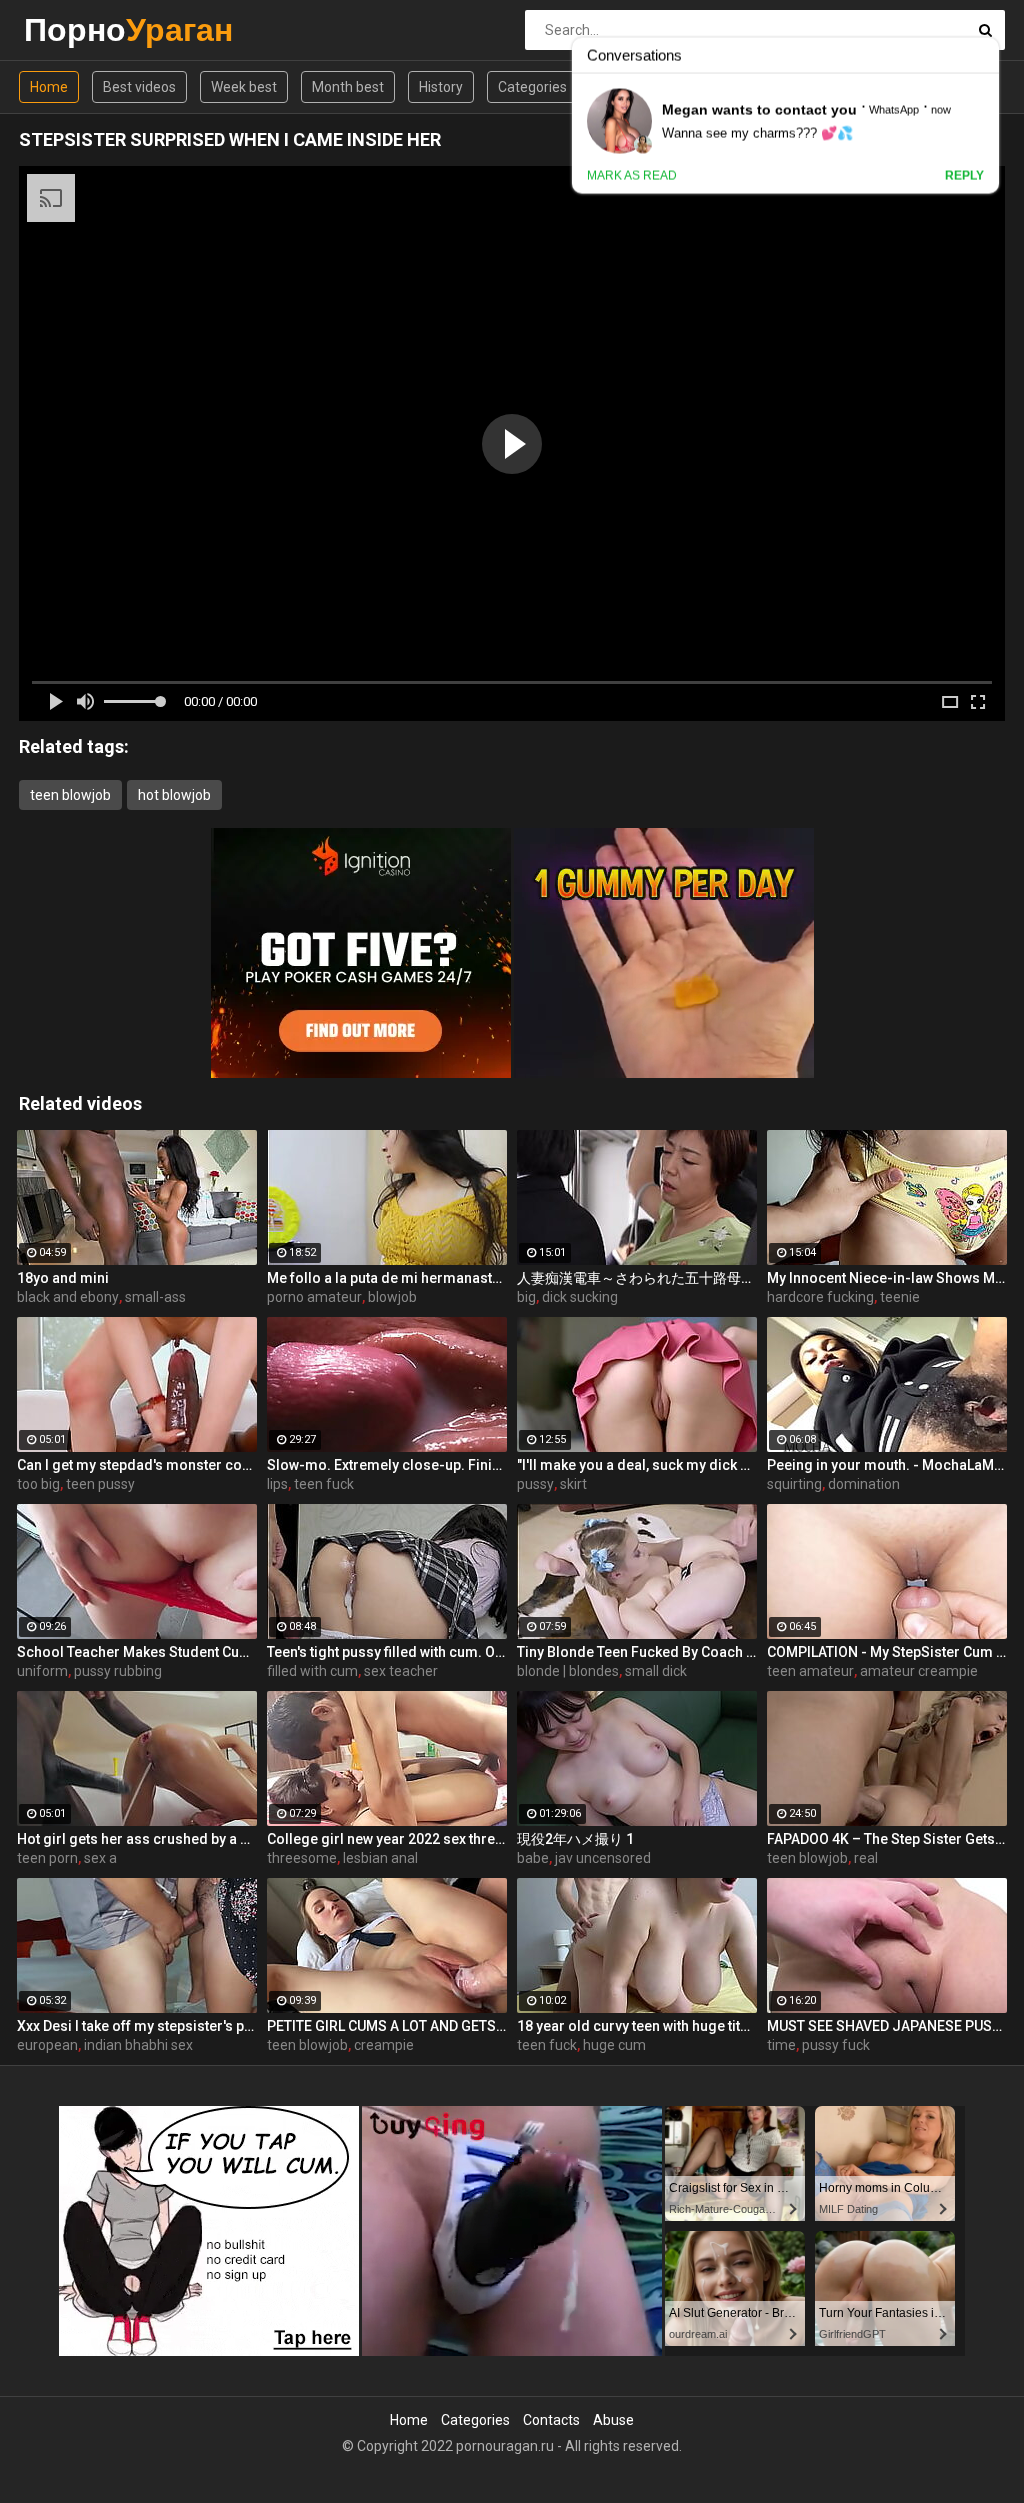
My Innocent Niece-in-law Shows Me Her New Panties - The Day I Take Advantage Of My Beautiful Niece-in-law (887, 1278)
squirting (794, 1484)
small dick (656, 1671)
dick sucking (580, 1297)
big (526, 1297)
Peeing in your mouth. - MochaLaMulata (887, 1465)
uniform (42, 1671)
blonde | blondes (568, 1671)
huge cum (614, 2045)
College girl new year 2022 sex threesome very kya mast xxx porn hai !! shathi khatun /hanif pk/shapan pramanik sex (387, 1839)
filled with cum (312, 1671)
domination (864, 1484)
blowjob (392, 1297)
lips (277, 1484)
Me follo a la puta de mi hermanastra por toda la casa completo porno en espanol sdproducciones (387, 1278)
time (781, 2045)
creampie (384, 2045)
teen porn (47, 1858)
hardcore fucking (820, 1297)
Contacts (551, 2420)
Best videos (139, 87)
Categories (532, 87)
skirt (573, 1484)
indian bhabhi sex (138, 2045)
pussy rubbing (118, 1671)
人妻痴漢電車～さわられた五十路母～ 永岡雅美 (637, 1278)
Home (49, 87)
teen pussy (100, 1484)
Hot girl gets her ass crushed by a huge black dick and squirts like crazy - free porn (137, 1839)
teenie (900, 1297)
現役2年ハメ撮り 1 (575, 1839)
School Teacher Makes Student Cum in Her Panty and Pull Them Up (137, 1652)
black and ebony (68, 1297)
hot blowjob (174, 795)
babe (533, 1858)
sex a (100, 1858)
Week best (244, 87)
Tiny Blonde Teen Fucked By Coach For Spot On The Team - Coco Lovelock (637, 1652)
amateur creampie (919, 1671)
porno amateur (314, 1297)
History (441, 87)
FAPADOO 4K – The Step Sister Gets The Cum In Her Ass (887, 1839)
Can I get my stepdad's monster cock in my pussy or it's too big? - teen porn (137, 1465)
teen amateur (810, 1671)
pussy (535, 1484)
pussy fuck (836, 2045)
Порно (76, 29)
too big (38, 1484)
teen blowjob (70, 795)
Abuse (613, 2420)
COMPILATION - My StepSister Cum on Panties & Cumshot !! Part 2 (887, 1652)
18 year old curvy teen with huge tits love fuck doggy (637, 2026)
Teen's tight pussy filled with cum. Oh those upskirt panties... (387, 1652)
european (47, 2045)
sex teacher (401, 1671)
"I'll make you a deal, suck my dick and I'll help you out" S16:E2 (637, 1465)
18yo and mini (63, 1278)
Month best (348, 87)
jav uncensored (603, 1858)
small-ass (155, 1297)
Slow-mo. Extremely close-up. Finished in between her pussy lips (387, 1465)
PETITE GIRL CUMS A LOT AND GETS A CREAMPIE (387, 2026)
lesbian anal (380, 1858)
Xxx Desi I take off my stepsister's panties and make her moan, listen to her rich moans (137, 2026)
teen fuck (324, 1484)
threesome (302, 1858)
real (866, 1858)
